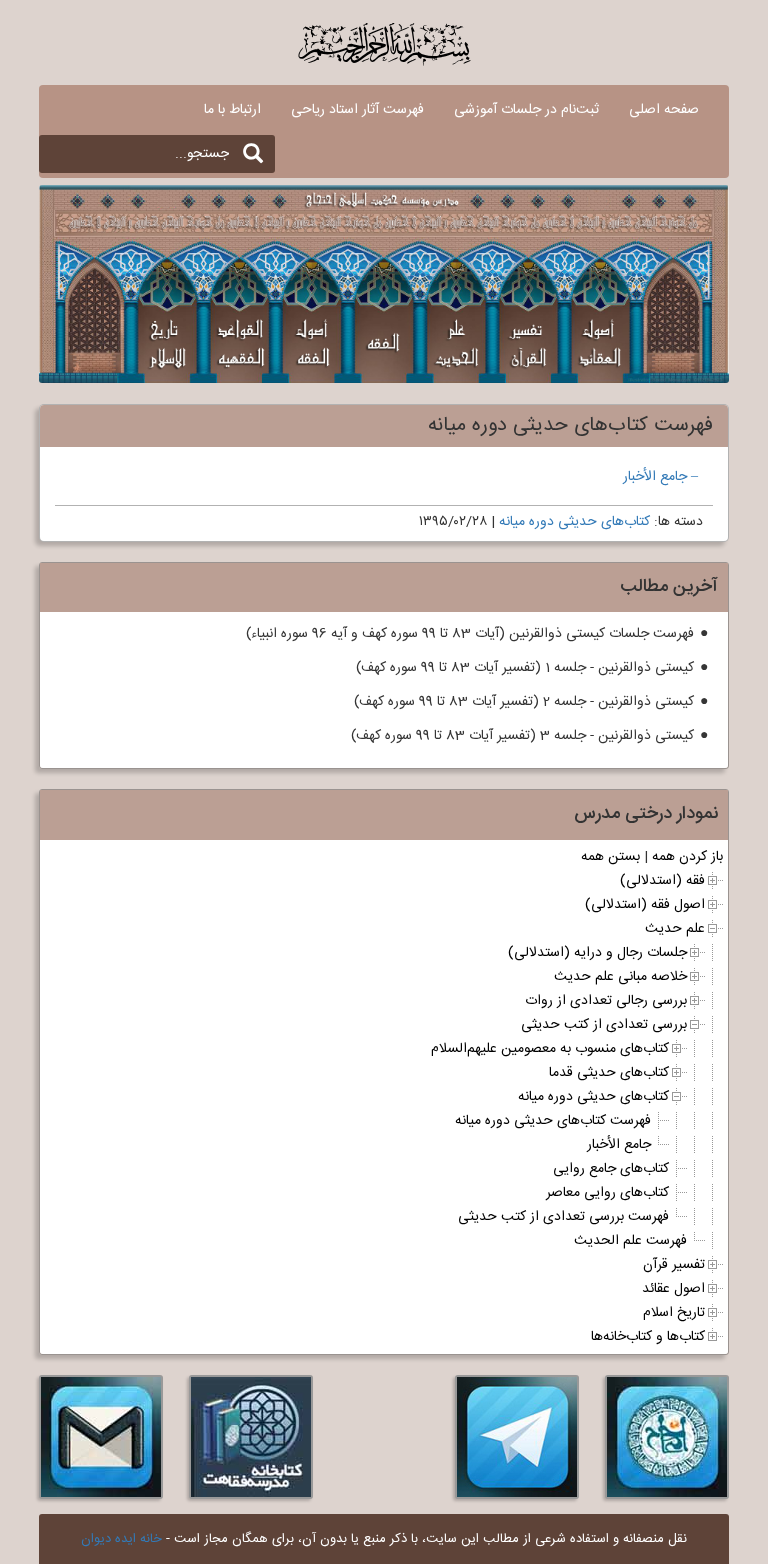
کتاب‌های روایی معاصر (607, 1193)
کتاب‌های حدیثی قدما (609, 1073)
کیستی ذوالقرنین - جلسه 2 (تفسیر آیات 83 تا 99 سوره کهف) (524, 702)
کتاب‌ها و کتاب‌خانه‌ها (648, 1337)
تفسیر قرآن (674, 1265)
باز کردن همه (687, 857)
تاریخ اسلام (674, 1313)
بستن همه (610, 857)
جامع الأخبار (619, 1145)
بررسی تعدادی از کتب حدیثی (604, 1025)
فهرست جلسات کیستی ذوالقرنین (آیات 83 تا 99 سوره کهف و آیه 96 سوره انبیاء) (470, 634)
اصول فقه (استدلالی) (645, 905)
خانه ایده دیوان (121, 1539)
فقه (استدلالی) (662, 881)
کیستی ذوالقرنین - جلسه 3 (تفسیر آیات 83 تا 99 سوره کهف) (522, 736)
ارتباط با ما (232, 110)
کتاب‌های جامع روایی (611, 1169)
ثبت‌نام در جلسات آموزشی (526, 110)
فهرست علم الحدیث (630, 1241)
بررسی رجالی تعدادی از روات (606, 1001)
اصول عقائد (673, 1289)
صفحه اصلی (664, 110)
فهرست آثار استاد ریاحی (357, 110)
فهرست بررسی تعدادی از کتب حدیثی (563, 1217)
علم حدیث (675, 929)
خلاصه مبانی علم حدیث (620, 977)
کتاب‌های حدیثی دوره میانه (574, 522)
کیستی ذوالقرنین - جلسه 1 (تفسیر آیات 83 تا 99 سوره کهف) (525, 668)
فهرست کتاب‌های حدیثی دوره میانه (553, 1121)
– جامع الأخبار (660, 477)
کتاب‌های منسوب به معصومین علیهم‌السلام (550, 1049)
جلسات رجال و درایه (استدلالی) (597, 953)
